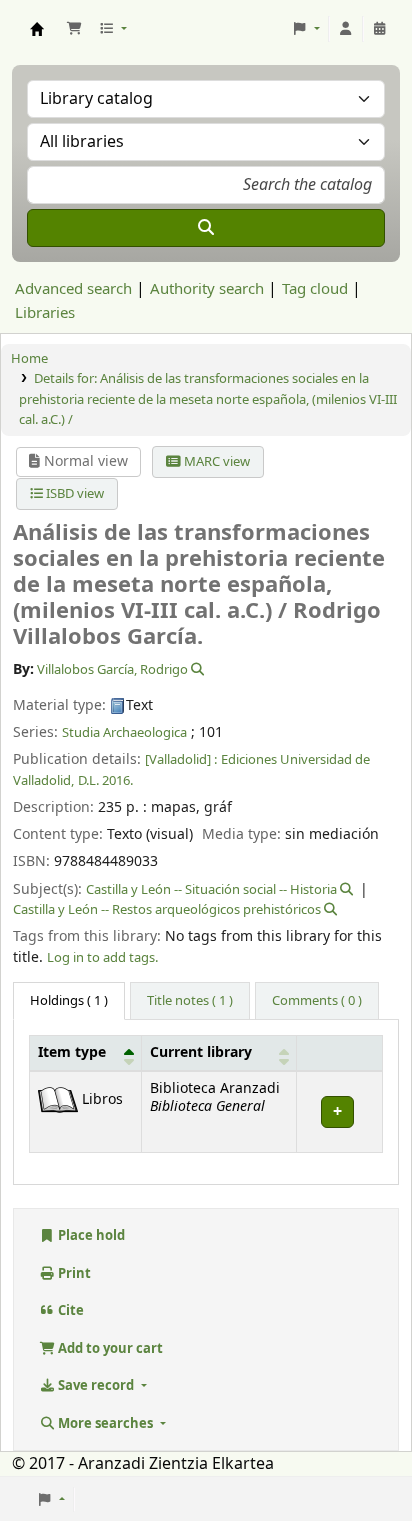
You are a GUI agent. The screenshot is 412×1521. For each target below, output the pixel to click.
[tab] (190, 1001)
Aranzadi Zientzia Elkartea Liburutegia (37, 29)
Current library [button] (201, 1053)
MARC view (215, 461)
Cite (69, 1310)
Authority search (207, 289)
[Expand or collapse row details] (339, 1111)
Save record (96, 1385)
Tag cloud (315, 289)
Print (73, 1273)
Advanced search (73, 289)
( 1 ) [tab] (69, 1000)
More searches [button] (105, 1423)
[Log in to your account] (346, 29)
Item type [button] (72, 1053)
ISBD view (73, 493)
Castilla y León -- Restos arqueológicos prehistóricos (167, 909)
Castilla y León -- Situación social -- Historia (211, 889)
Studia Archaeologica (124, 732)
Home (29, 358)
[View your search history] (380, 29)
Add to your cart (109, 1348)
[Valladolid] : (181, 759)
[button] (74, 29)
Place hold (90, 1235)
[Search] (206, 228)
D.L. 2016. (105, 780)
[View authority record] (196, 669)
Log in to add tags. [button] (102, 957)
